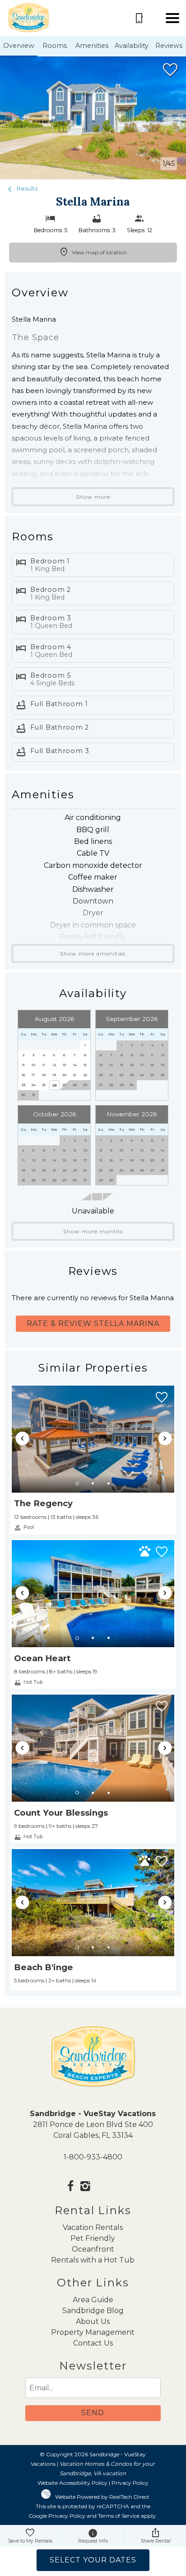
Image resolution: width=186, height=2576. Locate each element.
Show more (93, 497)
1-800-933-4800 (93, 2157)
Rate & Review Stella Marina (93, 1323)
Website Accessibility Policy (72, 2483)
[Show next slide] (165, 1438)
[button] (172, 18)
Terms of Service (119, 2516)
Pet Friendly (93, 2238)
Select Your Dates (93, 2560)
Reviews (169, 46)
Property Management (93, 2332)
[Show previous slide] (23, 1438)
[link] (93, 1459)
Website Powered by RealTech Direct (102, 2497)
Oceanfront (93, 2249)
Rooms (55, 46)
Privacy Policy (130, 2483)
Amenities (92, 46)
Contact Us (93, 2343)
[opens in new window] (71, 2187)
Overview (19, 46)
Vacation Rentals (93, 2227)
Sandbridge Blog (93, 2311)
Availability (132, 46)
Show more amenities (93, 953)
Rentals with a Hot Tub (93, 2260)
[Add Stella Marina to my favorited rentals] (170, 70)
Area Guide (93, 2300)
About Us (93, 2321)
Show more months (93, 1231)
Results (26, 189)
